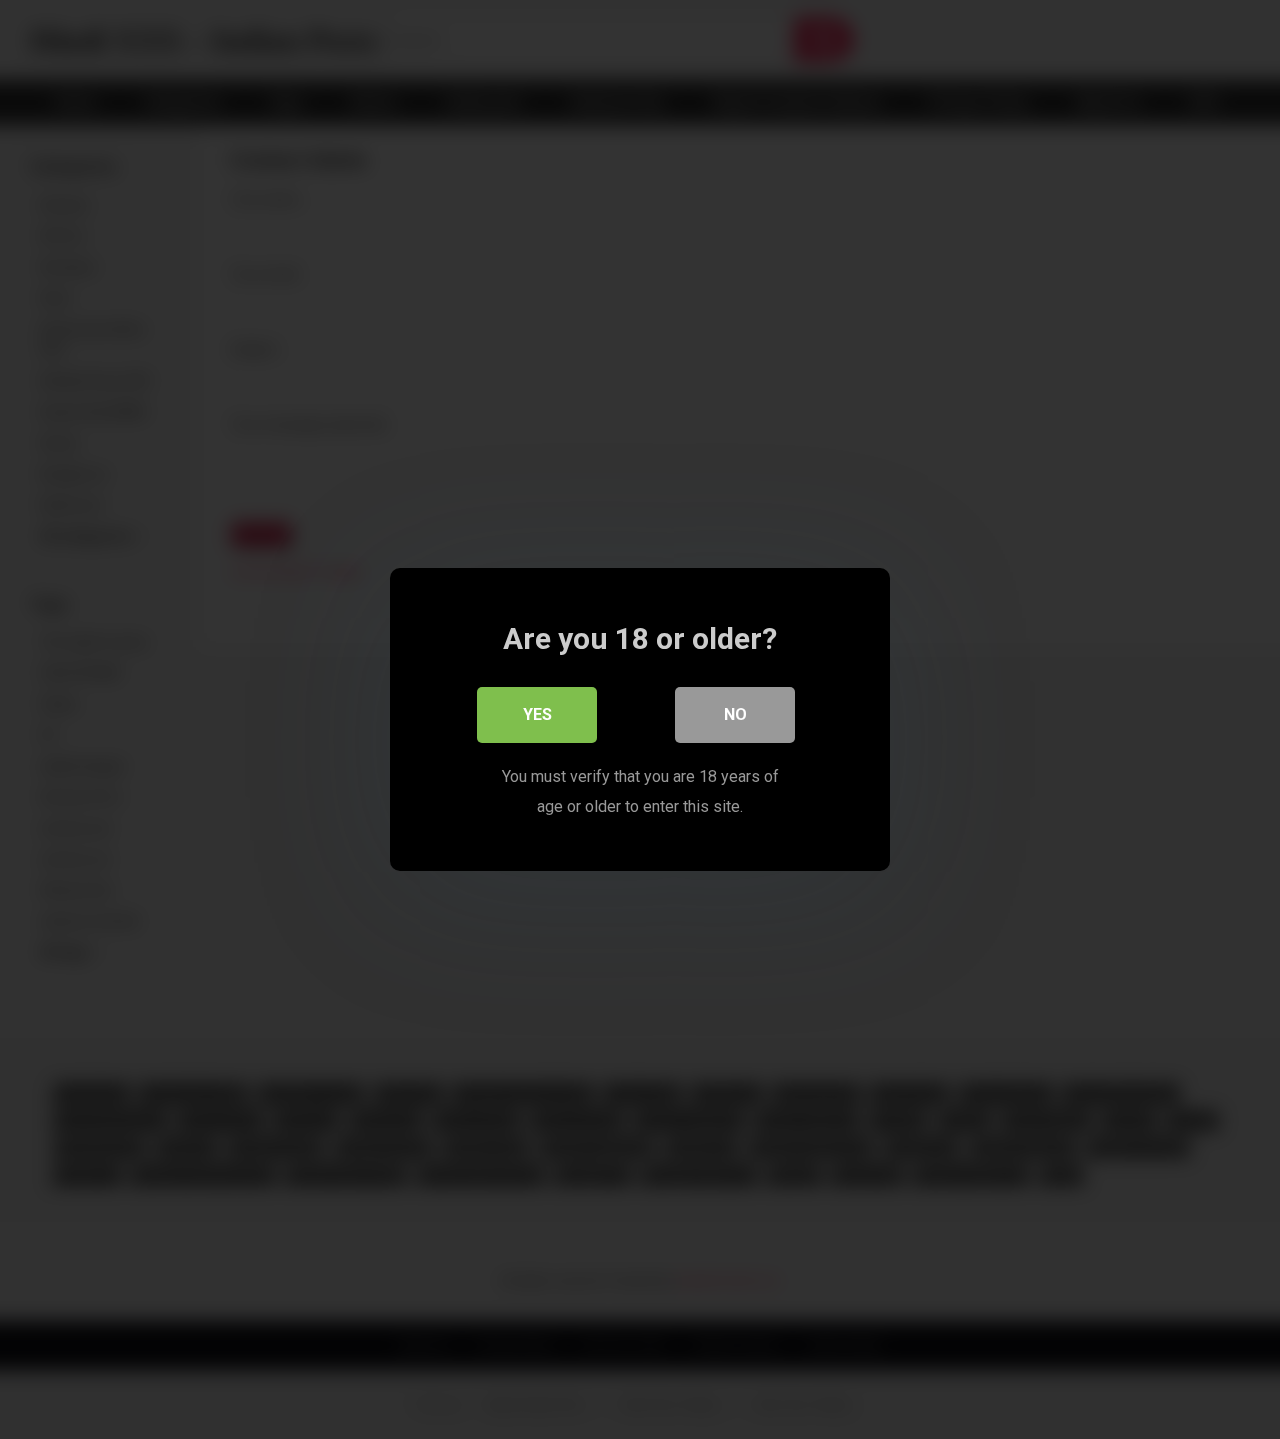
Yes (537, 714)
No (735, 714)
